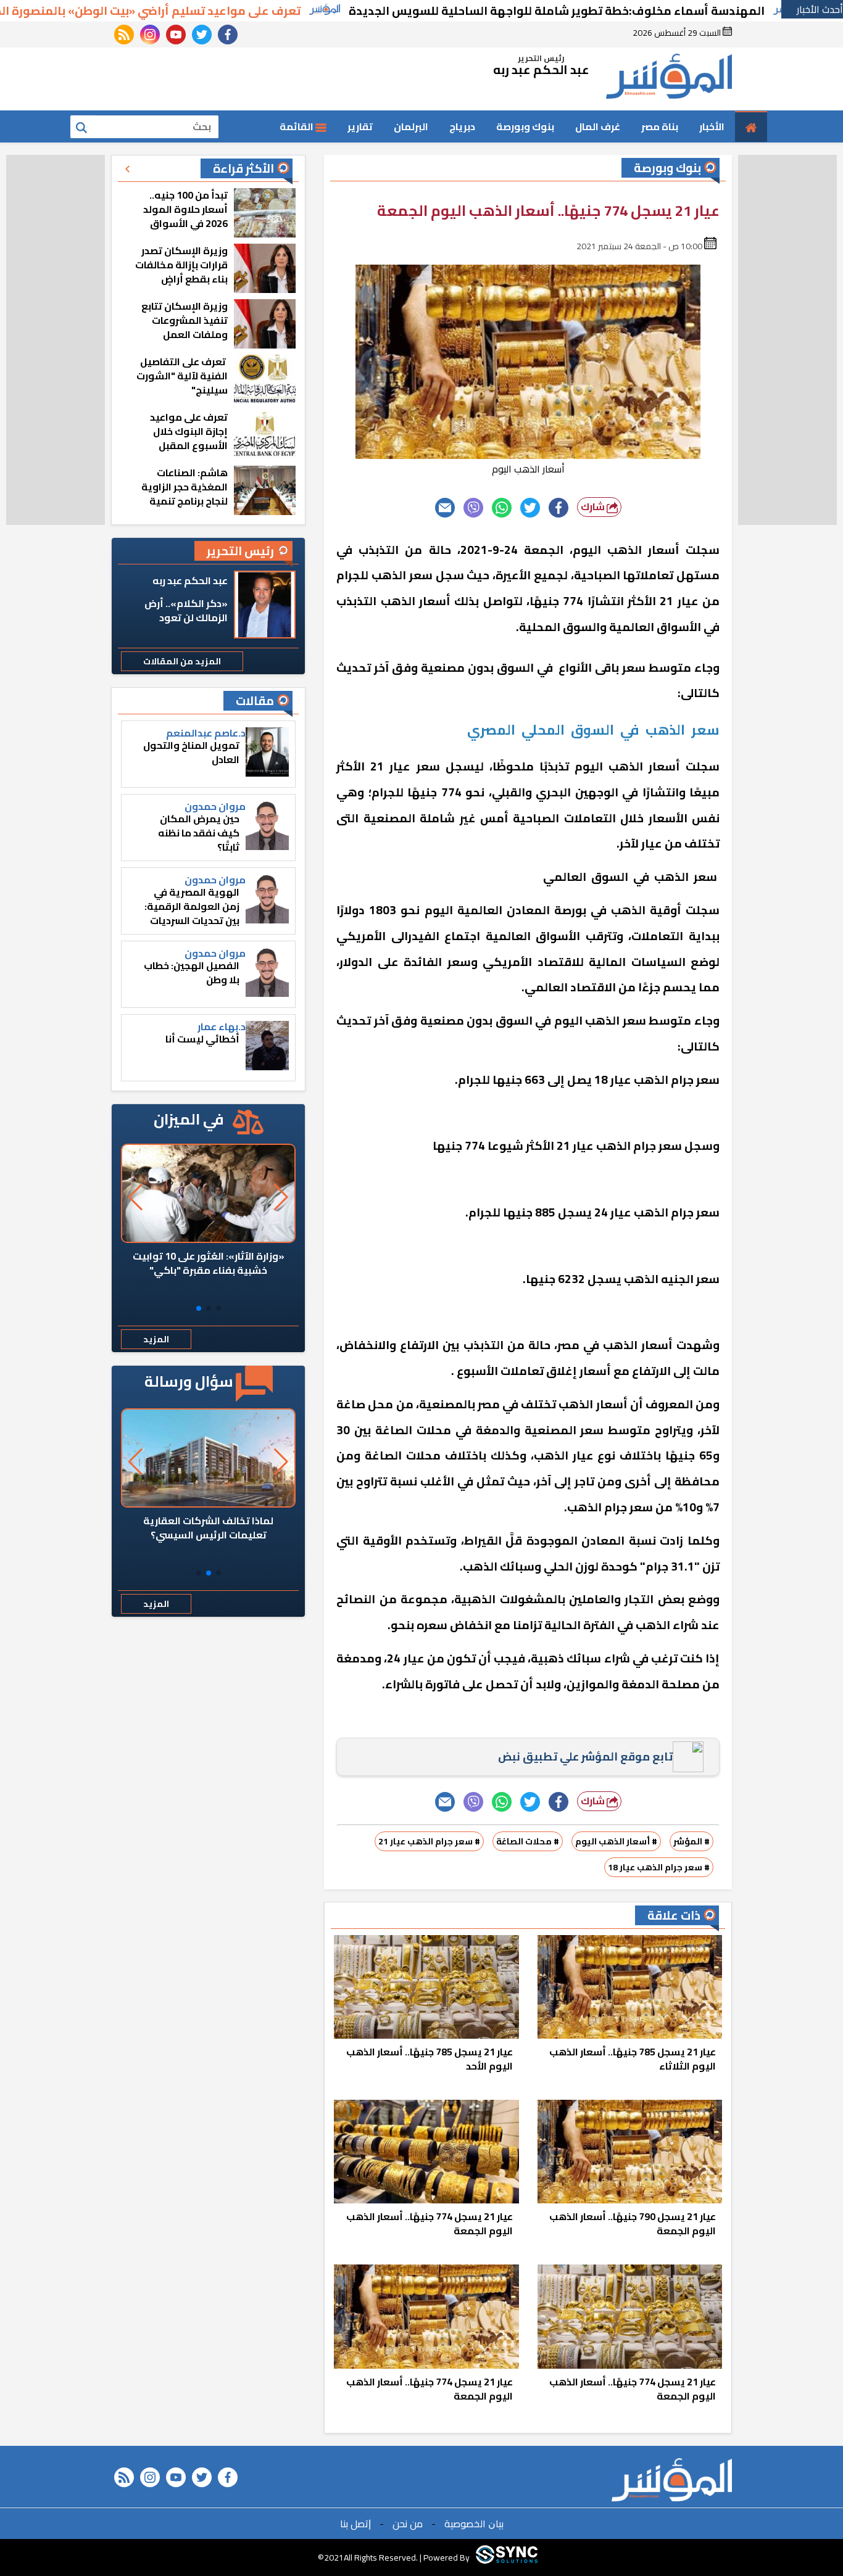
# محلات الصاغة (528, 1841)
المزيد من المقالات (182, 661)
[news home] (672, 2480)
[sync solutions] (507, 2557)
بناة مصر (660, 126)
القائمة (297, 126)
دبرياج (462, 126)
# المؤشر (691, 1841)
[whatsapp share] (502, 508)
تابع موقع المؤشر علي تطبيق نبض (585, 1757)
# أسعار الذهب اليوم (616, 1841)
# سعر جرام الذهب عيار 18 (659, 1867)
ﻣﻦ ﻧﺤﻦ (408, 2524)
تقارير (360, 126)
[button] (218, 1308)
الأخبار (712, 126)
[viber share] (473, 508)
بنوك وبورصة (525, 126)
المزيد (156, 1339)
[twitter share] (530, 508)
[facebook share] (559, 508)
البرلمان (411, 126)
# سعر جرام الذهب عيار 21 (429, 1841)
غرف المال (598, 126)
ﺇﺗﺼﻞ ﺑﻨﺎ (355, 2524)
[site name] (669, 79)
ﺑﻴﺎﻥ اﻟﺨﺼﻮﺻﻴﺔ (474, 2524)
